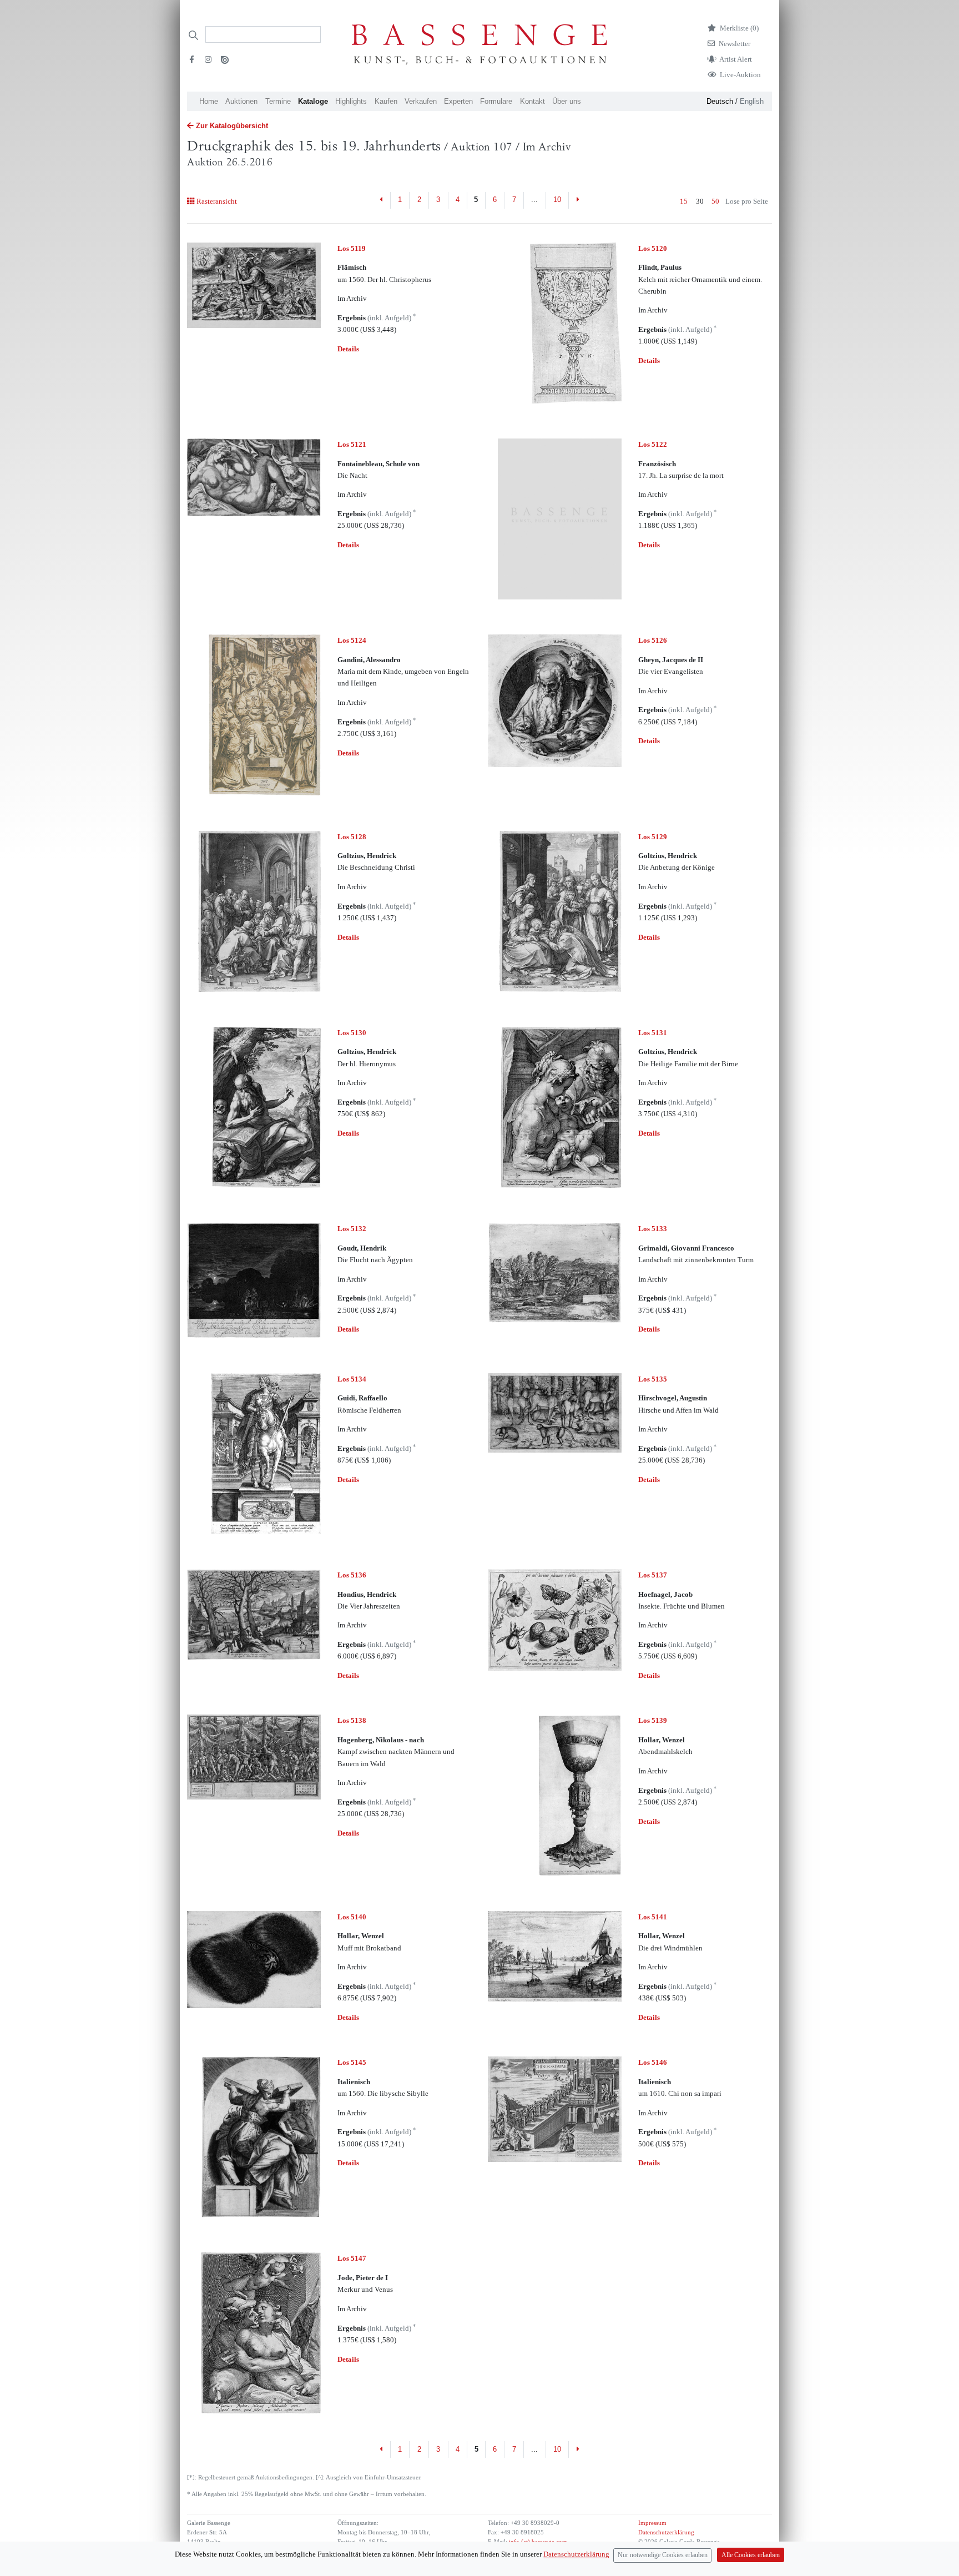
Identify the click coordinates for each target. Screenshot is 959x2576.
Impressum (652, 2523)
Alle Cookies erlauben (751, 2555)
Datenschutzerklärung (666, 2532)
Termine (278, 101)
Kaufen (386, 101)
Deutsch (720, 101)
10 (557, 200)
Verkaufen (421, 101)
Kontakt (533, 101)
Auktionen (241, 101)
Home (209, 101)
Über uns (567, 101)
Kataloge (313, 101)
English (752, 101)
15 (684, 201)
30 (700, 201)
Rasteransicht (216, 201)
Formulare (496, 101)
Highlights (351, 101)
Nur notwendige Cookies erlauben (663, 2555)
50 (715, 201)
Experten (458, 101)
